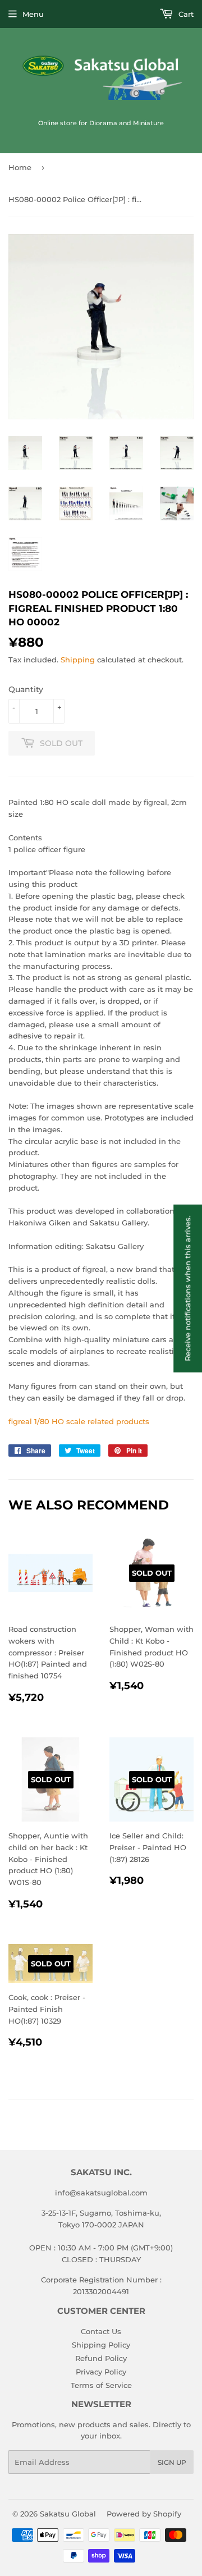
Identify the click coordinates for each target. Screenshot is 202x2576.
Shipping (78, 660)
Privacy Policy (101, 2372)
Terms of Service (101, 2385)
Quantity (26, 689)
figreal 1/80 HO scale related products (79, 1421)
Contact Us (101, 2331)
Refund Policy (101, 2358)
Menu (33, 14)
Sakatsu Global (68, 2514)
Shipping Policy (101, 2345)
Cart (185, 14)
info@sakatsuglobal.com (101, 2193)
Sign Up (172, 2462)
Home (20, 167)
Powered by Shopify (144, 2514)
